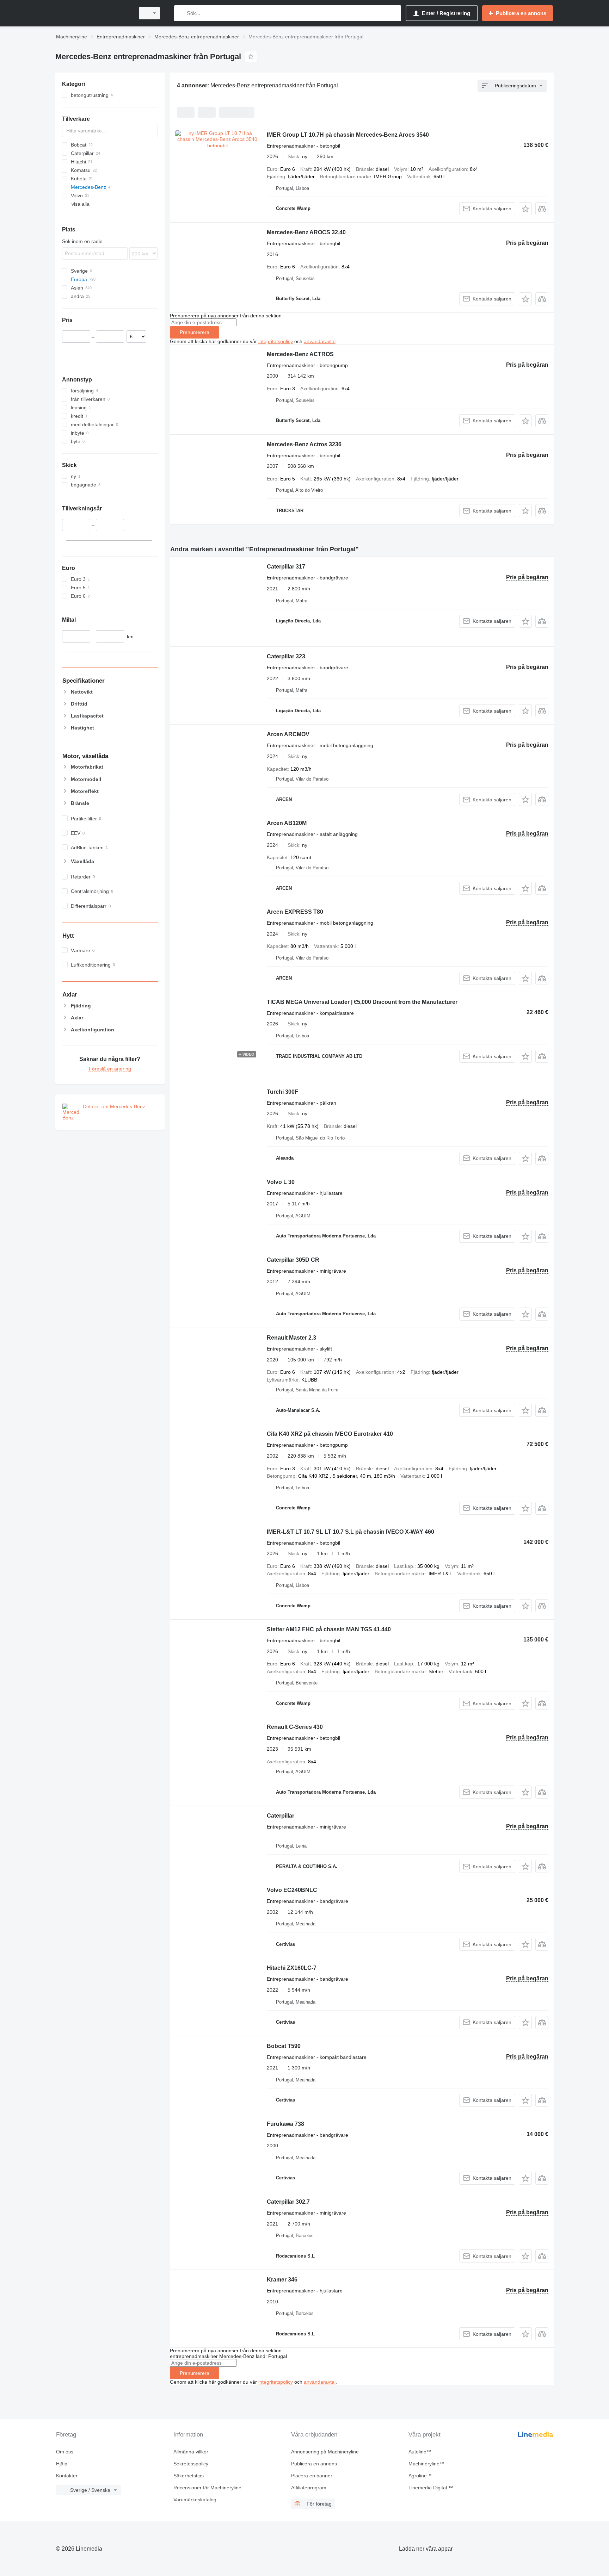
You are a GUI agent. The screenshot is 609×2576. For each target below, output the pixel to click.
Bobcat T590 (284, 2046)
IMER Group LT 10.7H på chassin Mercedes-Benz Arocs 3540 (348, 135)
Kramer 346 (282, 2280)
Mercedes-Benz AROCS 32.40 (306, 232)
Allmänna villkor (191, 2452)
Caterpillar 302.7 (288, 2202)
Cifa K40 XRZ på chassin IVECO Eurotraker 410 (330, 1434)
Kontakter (67, 2476)
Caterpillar (281, 1816)
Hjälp (62, 2464)
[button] (525, 209)
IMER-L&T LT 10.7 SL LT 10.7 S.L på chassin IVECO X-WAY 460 (350, 1532)
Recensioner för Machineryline (207, 2488)
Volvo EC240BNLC (292, 1890)
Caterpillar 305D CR (293, 1260)
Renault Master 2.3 (291, 1338)
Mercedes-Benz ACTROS (300, 354)
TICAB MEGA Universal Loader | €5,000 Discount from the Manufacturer (362, 1002)
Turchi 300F (282, 1092)
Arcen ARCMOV (288, 734)
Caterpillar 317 (286, 567)
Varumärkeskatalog (195, 2500)
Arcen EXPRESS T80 (295, 912)
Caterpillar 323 (286, 656)
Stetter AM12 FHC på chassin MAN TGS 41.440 (329, 1629)
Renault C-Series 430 (295, 1727)
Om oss (65, 2452)
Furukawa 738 (285, 2124)
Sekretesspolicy (191, 2464)
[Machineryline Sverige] (93, 13)
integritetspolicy (276, 341)
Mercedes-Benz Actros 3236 (304, 444)
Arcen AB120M (287, 823)
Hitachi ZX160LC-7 (292, 1968)
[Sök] (181, 13)
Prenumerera (195, 332)
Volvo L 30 (281, 1182)
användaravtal (320, 341)
